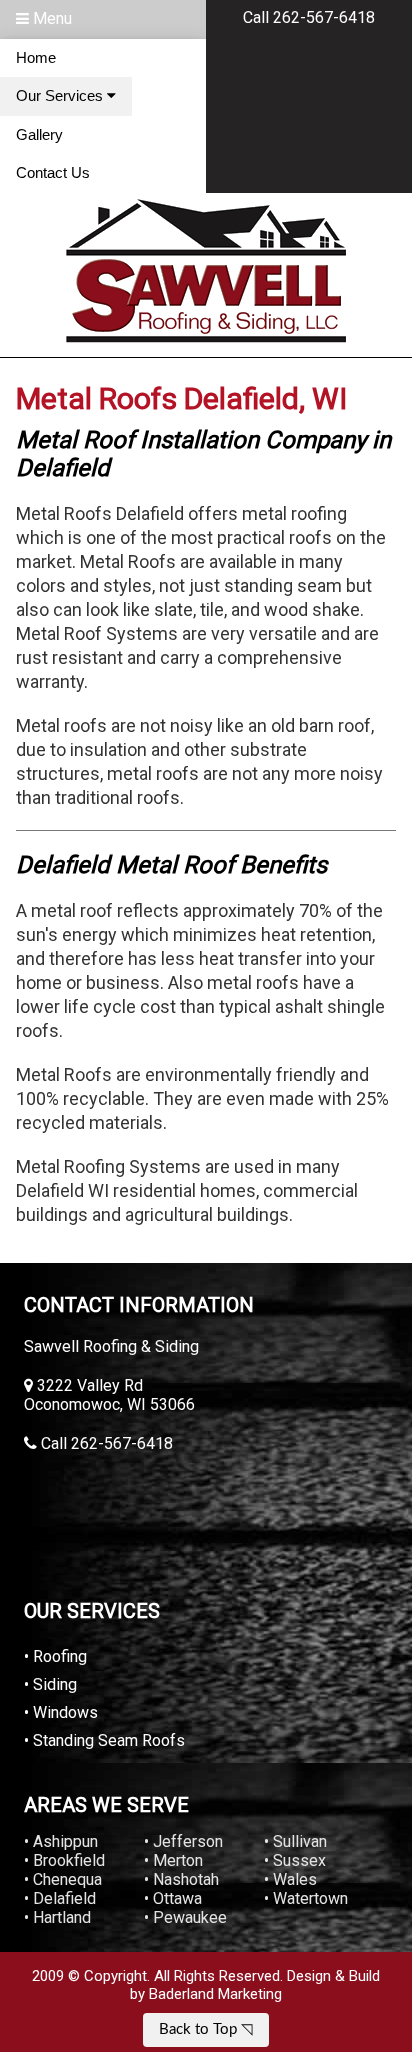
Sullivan (300, 1841)
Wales (295, 1879)
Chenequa (67, 1879)
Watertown (310, 1898)
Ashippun (65, 1841)
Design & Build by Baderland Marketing (255, 1985)
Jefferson (188, 1841)
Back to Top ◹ (206, 2029)
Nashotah (186, 1879)
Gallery (39, 134)
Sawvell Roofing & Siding (111, 1346)
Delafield (64, 1898)
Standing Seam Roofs (109, 1740)
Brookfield (69, 1860)
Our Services (61, 95)
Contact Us (53, 172)
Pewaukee (190, 1917)
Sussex (299, 1860)
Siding (55, 1684)
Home (36, 57)
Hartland (62, 1917)
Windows (65, 1712)
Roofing (60, 1656)
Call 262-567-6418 (309, 17)
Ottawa (177, 1898)
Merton (178, 1860)
